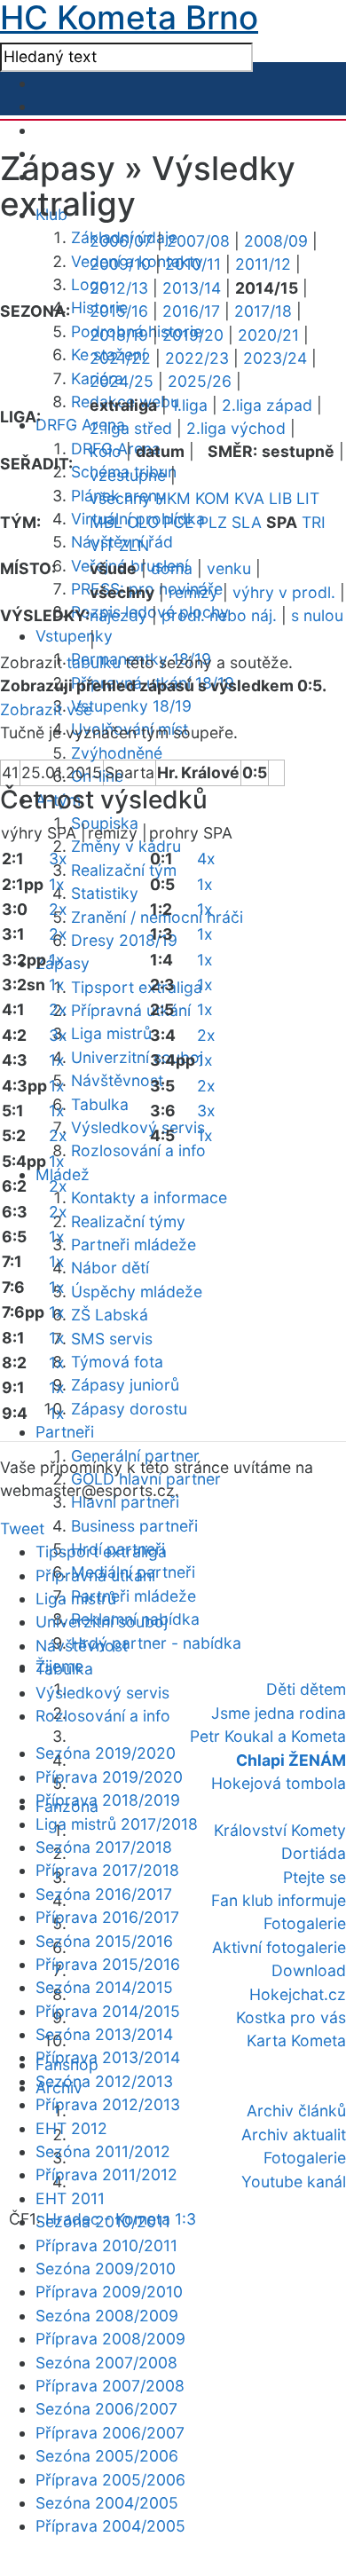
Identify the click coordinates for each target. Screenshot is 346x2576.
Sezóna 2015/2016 (104, 1941)
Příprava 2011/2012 (106, 2174)
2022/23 (197, 358)
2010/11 (193, 264)
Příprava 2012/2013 (108, 2104)
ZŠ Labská (110, 1315)
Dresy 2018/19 (124, 940)
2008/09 (276, 241)
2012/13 (119, 288)
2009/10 (120, 264)
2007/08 (198, 241)
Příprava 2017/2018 (107, 1870)
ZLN (134, 545)
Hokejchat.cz (298, 1994)
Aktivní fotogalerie (279, 1947)
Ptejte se (315, 1877)
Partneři (65, 1432)
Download (309, 1970)
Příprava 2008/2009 (110, 2339)
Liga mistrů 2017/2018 (117, 1824)
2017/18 (263, 311)
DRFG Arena (80, 425)
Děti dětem (306, 1689)
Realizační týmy (128, 1221)
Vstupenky (74, 636)
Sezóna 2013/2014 (104, 2034)
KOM (212, 498)
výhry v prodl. (284, 592)
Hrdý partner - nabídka (156, 1643)
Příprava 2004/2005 (110, 2526)
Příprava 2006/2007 (110, 2433)
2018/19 (119, 335)
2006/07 (121, 241)
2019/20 (193, 335)
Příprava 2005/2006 (110, 2480)
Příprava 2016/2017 (107, 1917)
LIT (308, 498)
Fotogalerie (305, 1923)
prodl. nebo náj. (219, 615)
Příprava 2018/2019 (108, 1800)
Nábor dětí (110, 1268)
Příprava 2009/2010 (109, 2292)
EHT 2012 (71, 2128)
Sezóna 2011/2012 (103, 2151)
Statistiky (105, 893)
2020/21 (268, 335)
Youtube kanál (294, 2182)
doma (172, 568)
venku (229, 568)
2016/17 (191, 311)
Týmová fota (117, 1362)
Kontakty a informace (149, 1197)
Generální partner (135, 1456)
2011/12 (263, 264)
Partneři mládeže (134, 1245)
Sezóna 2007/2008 (106, 2363)
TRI (314, 522)
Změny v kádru (126, 846)
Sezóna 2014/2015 (104, 1987)
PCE (179, 522)
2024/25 (122, 381)
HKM (173, 498)
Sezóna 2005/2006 (107, 2456)
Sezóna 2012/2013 (104, 2081)
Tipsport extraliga (137, 987)
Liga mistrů (111, 1033)
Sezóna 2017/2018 (104, 1847)
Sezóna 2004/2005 (107, 2503)
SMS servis (112, 1339)
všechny (120, 498)
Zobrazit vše (46, 709)
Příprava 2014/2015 (108, 2011)
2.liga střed (131, 428)
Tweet (22, 1528)
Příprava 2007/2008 (110, 2386)
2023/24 (275, 358)
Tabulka (100, 1104)
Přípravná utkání (131, 1010)
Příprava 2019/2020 (109, 1777)
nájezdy (118, 615)
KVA (249, 498)
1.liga (189, 405)
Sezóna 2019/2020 (106, 1753)
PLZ (213, 522)
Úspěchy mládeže (137, 1292)
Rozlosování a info (138, 1150)
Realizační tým (124, 870)
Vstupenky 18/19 (131, 706)
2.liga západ (267, 405)
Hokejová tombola (279, 1783)
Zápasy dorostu (129, 1409)
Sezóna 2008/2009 (107, 2316)
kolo (106, 451)
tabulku (94, 662)
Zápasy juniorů (125, 1385)
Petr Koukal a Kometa (268, 1736)
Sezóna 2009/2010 (106, 2269)
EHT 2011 (70, 2198)
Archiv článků (296, 2111)
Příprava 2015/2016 (108, 1964)
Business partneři (134, 1526)
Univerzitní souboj (137, 1057)
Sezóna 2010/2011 (103, 2222)
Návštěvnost (117, 1080)
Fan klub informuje (279, 1900)
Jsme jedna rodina (279, 1713)
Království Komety (280, 1830)
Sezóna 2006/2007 (106, 2409)
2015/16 (119, 311)
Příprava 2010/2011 (106, 2245)
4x (206, 859)
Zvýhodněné (117, 753)
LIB (280, 498)
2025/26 (200, 381)
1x (57, 884)
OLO (143, 522)
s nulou (317, 615)
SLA (247, 522)
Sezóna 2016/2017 (104, 1894)
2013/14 (192, 288)
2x (58, 909)
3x (58, 859)
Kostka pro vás (291, 2017)
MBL (106, 522)
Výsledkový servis (138, 1127)
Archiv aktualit (294, 2135)
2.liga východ (236, 428)
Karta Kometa (296, 2040)
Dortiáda (314, 1853)
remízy (193, 592)
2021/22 (120, 358)
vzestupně (128, 475)
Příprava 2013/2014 (108, 2057)
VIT (102, 545)
